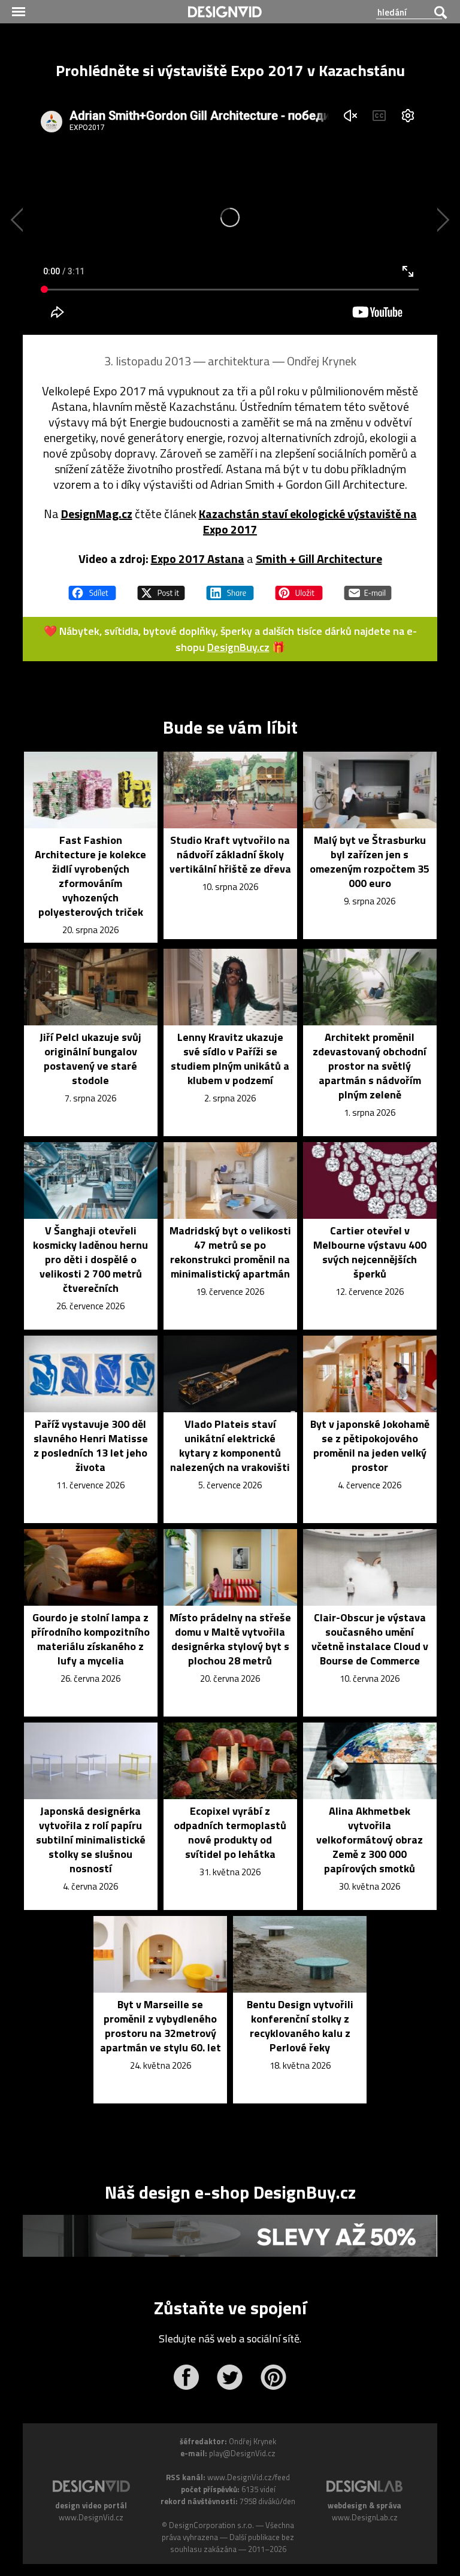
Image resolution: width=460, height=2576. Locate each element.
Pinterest (273, 2377)
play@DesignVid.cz (242, 2453)
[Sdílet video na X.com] (161, 588)
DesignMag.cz (97, 514)
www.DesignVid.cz (91, 2517)
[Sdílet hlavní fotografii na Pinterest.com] (299, 588)
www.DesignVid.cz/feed (249, 2477)
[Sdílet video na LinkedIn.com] (230, 588)
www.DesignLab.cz (365, 2517)
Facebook (186, 2377)
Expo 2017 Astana (198, 559)
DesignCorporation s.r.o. (211, 2525)
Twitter (230, 2377)
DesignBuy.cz (238, 647)
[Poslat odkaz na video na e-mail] (368, 588)
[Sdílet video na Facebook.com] (92, 588)
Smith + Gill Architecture (319, 559)
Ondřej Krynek (322, 361)
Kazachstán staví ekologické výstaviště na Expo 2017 (308, 521)
